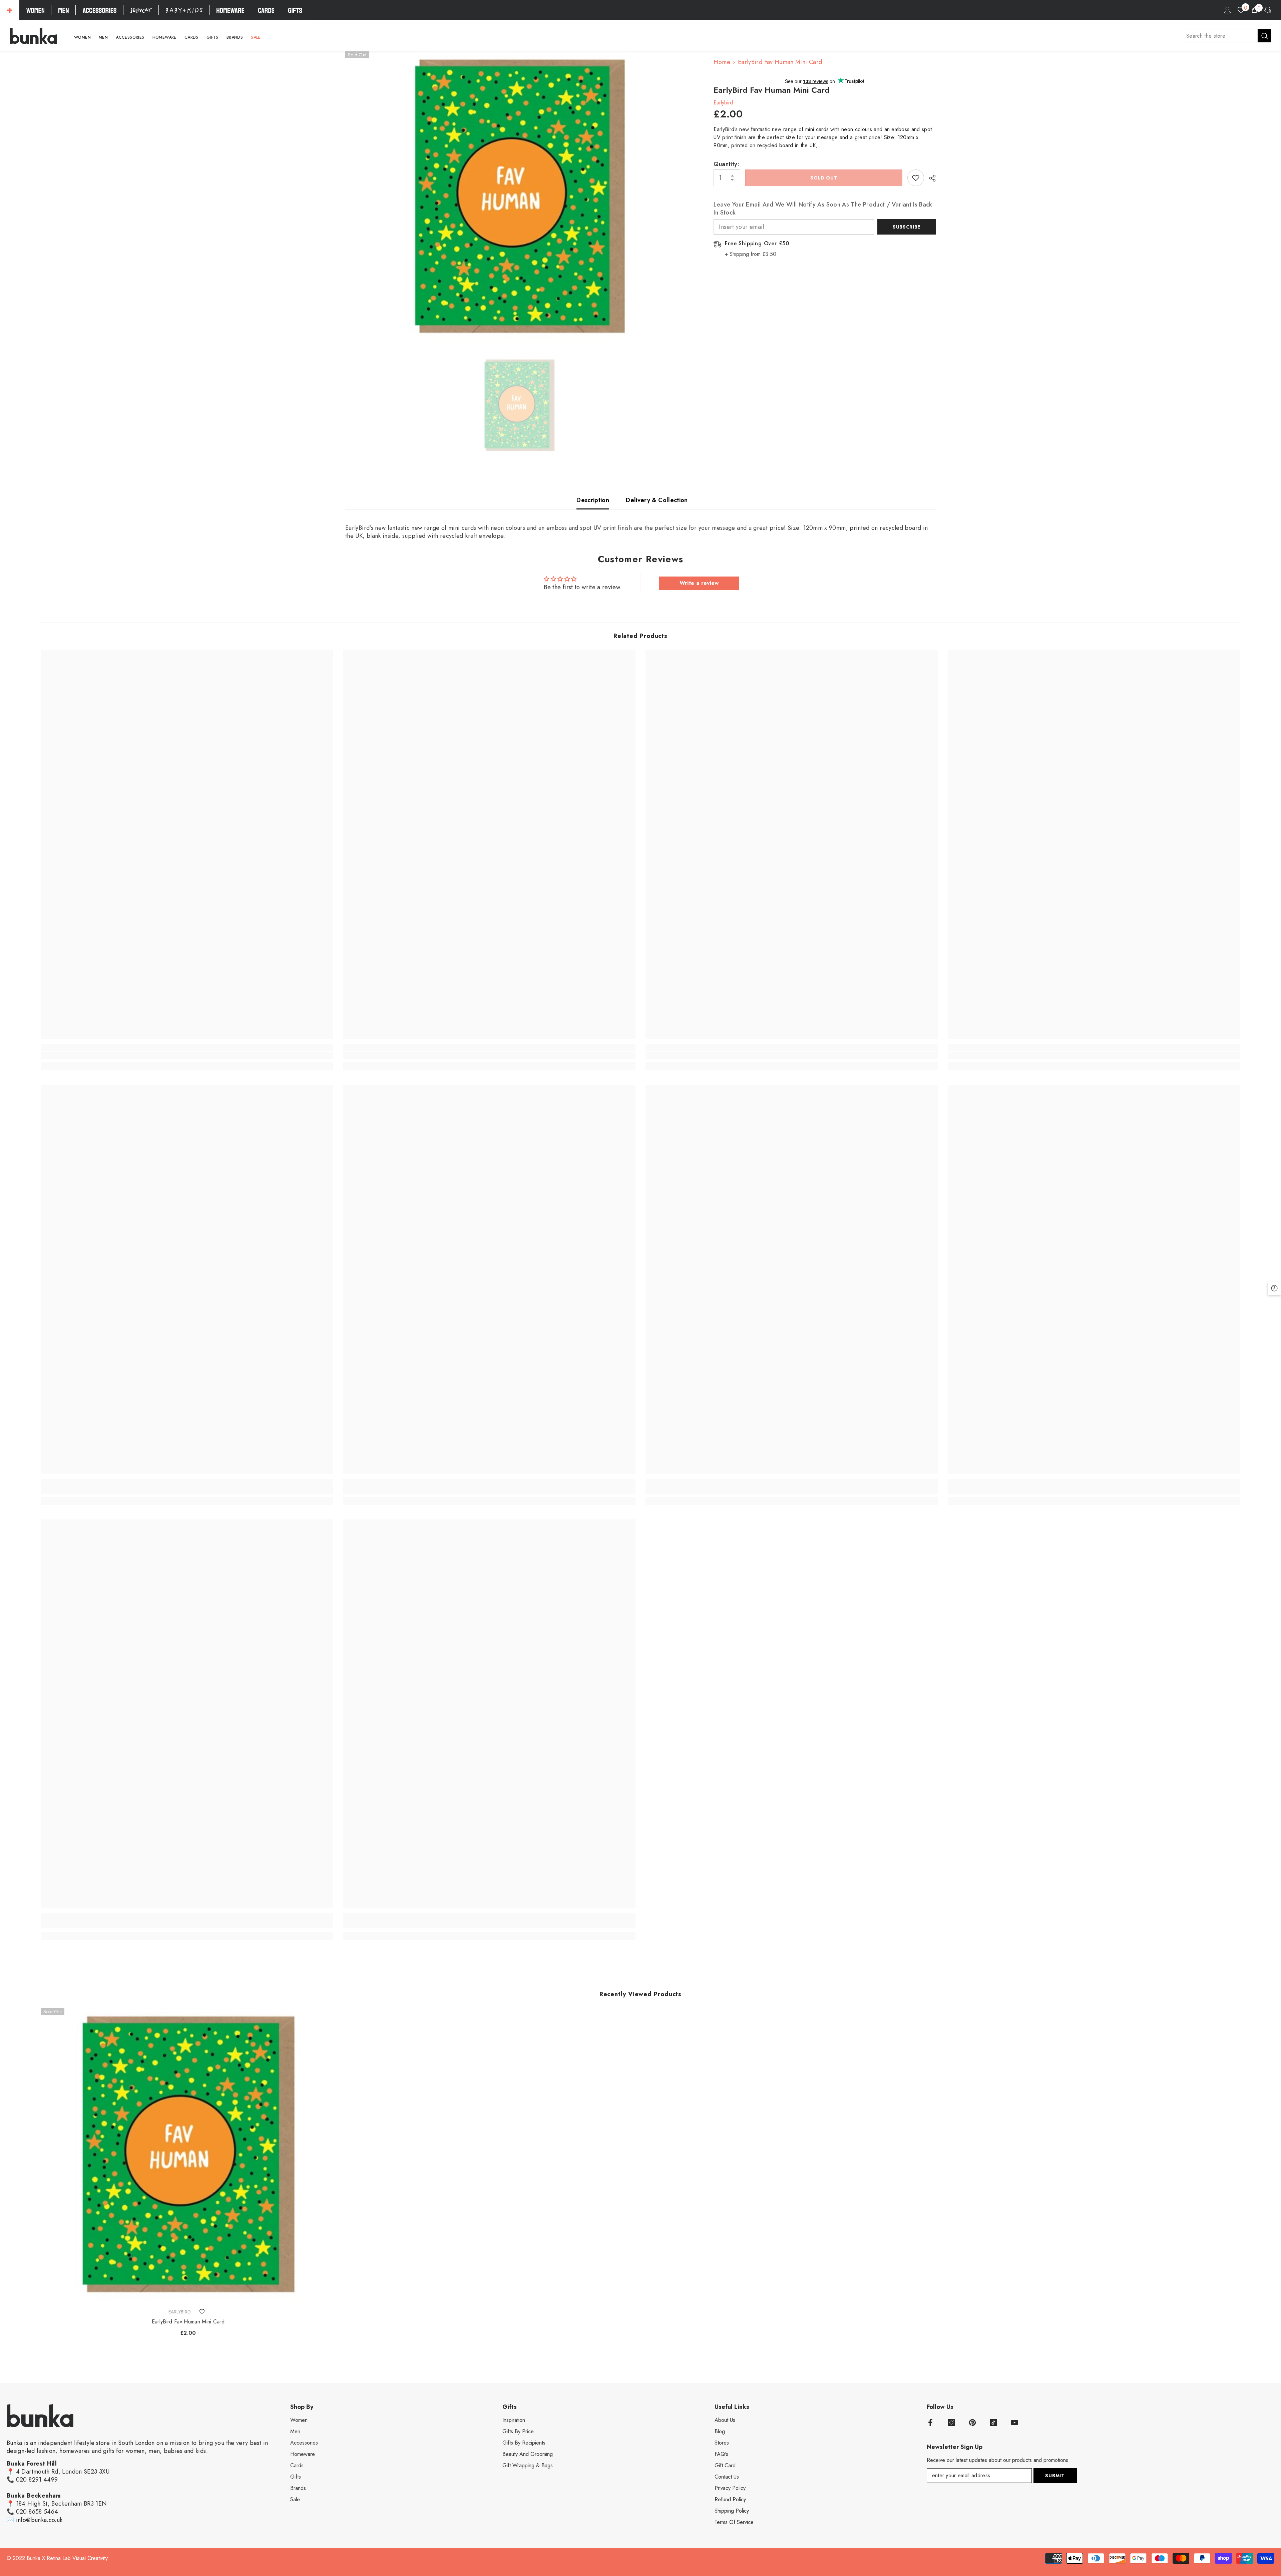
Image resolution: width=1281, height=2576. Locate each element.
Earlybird (723, 103)
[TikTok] (993, 2423)
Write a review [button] (699, 583)
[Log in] (1228, 10)
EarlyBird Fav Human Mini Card (188, 2322)
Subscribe (907, 227)
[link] (187, 1055)
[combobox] (1219, 36)
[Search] (1226, 36)
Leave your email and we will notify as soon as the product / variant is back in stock (823, 209)
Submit (1055, 2476)
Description (593, 500)
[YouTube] (1014, 2423)
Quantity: (726, 164)
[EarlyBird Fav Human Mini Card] (188, 2156)
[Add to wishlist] (916, 178)
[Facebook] (930, 2423)
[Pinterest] (972, 2423)
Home (722, 62)
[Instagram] (951, 2423)
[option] (520, 198)
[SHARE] (930, 178)
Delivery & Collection (657, 500)
